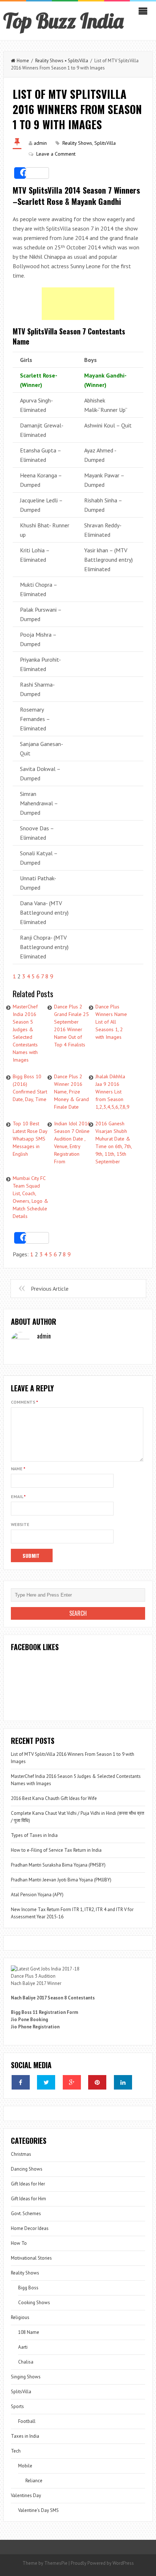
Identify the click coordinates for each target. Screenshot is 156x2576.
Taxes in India (25, 2436)
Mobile (25, 2466)
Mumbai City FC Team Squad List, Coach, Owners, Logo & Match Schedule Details (30, 1197)
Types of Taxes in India (34, 1835)
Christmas (21, 2154)
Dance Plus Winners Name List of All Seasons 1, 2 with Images (111, 1022)
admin (40, 143)
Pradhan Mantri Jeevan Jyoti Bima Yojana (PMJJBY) (61, 1880)
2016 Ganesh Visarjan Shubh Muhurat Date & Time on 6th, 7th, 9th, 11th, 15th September (114, 1142)
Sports (17, 2406)
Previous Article (50, 1289)
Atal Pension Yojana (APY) (37, 1895)
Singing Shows (26, 2377)
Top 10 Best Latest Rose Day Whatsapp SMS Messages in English (30, 1139)
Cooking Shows (34, 2303)
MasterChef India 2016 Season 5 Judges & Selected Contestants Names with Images (25, 1033)
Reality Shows (49, 61)
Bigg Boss (28, 2288)
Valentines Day (26, 2495)
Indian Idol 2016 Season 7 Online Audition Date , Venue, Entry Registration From (72, 1142)
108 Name (29, 2332)
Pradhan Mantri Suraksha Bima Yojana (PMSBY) (58, 1865)
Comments (24, 1402)
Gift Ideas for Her (28, 2184)
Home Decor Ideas (30, 2228)
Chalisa (26, 2362)
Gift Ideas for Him (28, 2199)
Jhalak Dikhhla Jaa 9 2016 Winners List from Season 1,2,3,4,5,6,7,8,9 (112, 1092)
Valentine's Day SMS (38, 2510)
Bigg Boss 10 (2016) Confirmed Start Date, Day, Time (30, 1088)
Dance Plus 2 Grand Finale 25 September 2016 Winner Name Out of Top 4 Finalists (71, 1026)
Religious (20, 2317)
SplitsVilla (78, 61)
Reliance (34, 2481)
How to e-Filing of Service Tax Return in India (56, 1850)
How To (19, 2243)
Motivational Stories (31, 2258)
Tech (16, 2451)
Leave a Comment (56, 154)
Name (18, 1469)
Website (20, 1524)
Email (18, 1496)
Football (27, 2421)
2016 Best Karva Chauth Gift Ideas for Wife (54, 1798)
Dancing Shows (27, 2169)
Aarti (23, 2347)
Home (23, 61)
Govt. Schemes (26, 2214)
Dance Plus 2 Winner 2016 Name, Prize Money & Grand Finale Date (71, 1092)
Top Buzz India (63, 21)
